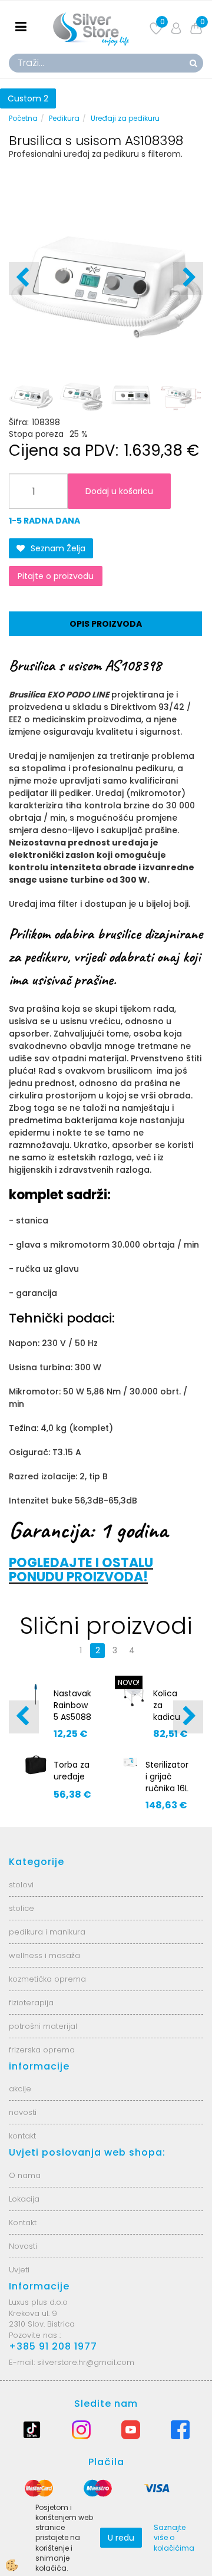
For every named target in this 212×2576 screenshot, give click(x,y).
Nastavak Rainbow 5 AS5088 (72, 1705)
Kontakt (23, 2223)
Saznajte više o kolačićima (174, 2537)
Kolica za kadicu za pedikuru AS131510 (171, 1723)
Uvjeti (19, 2270)
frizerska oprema (42, 2050)
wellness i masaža (44, 1955)
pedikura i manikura (47, 1932)
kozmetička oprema (47, 1979)
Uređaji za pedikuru (125, 118)
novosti (23, 2112)
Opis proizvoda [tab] (106, 624)
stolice (21, 1908)
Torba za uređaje (72, 1771)
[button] (188, 278)
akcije (20, 2089)
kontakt (22, 2136)
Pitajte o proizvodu (56, 576)
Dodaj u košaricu (119, 491)
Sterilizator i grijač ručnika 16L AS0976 (167, 1782)
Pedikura (64, 118)
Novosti (23, 2246)
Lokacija (24, 2199)
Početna (23, 118)
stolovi (21, 1885)
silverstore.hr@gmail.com (86, 2362)
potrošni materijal (43, 2026)
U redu (121, 2538)
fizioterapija (31, 2003)
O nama (25, 2175)
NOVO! (129, 1682)
